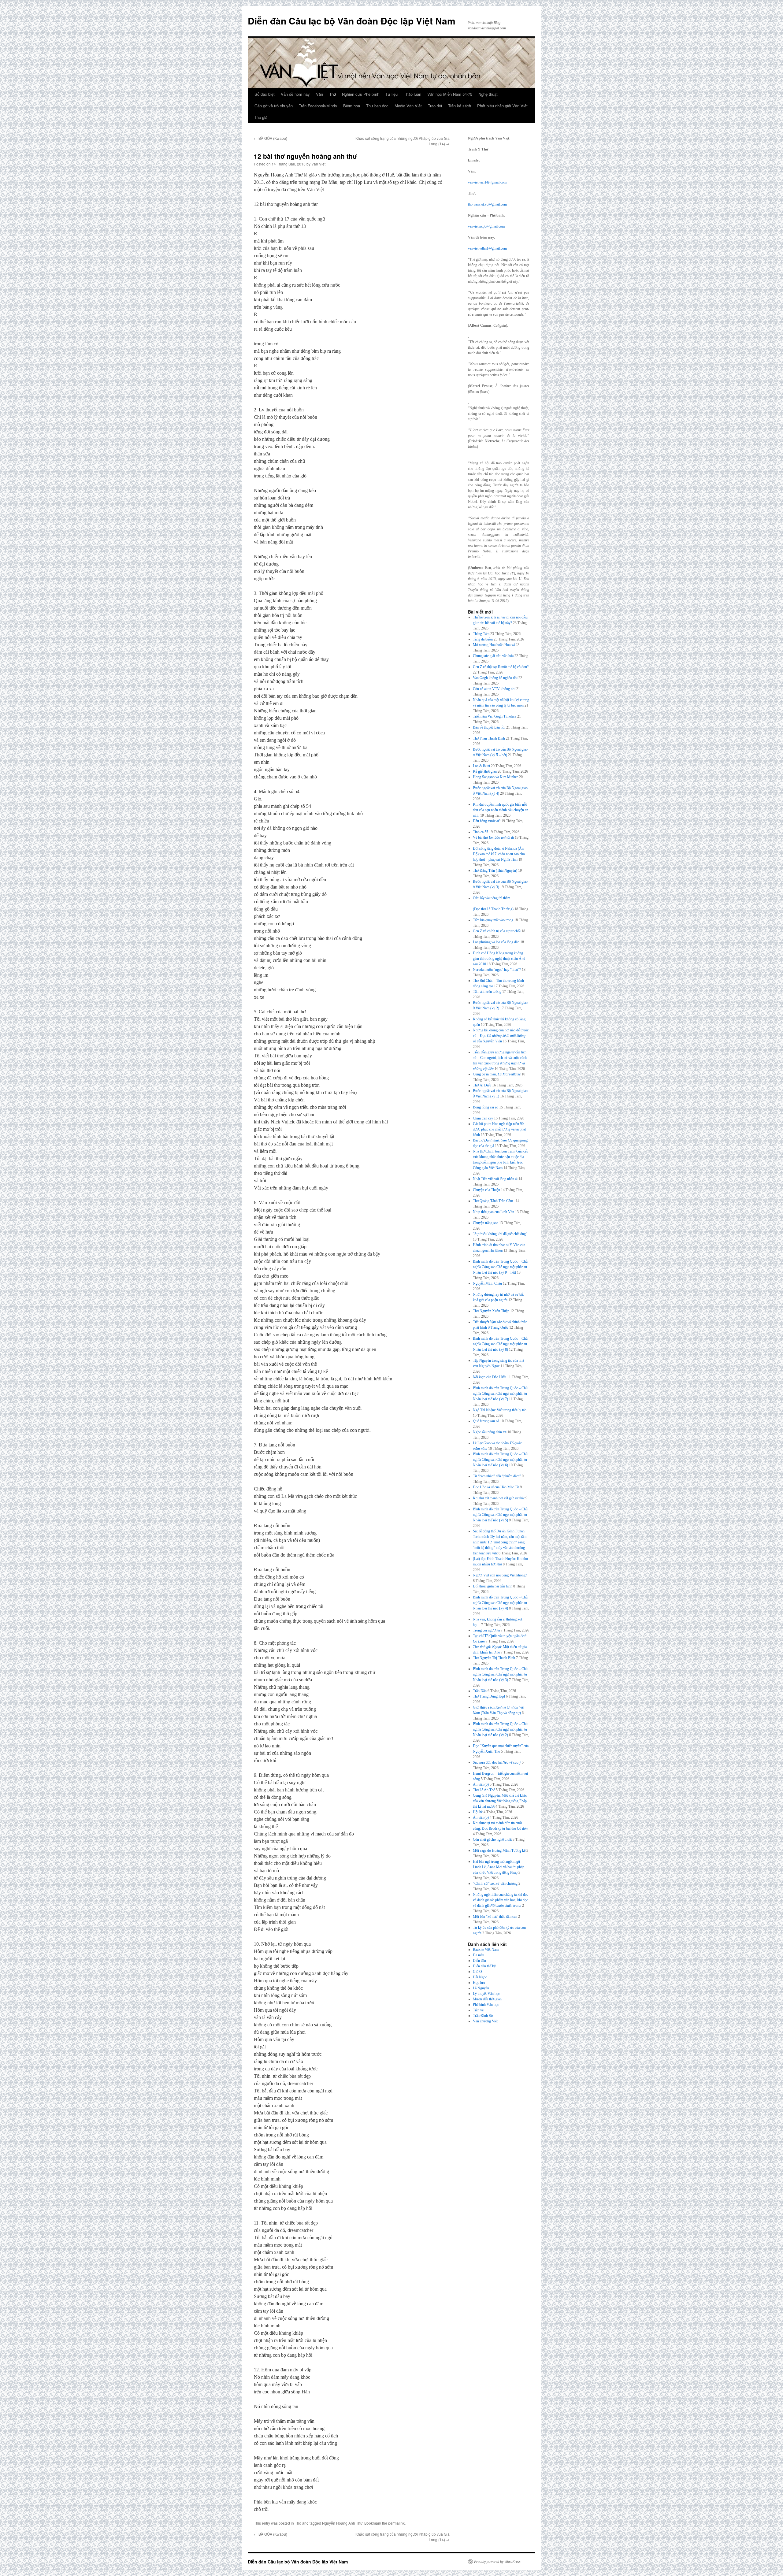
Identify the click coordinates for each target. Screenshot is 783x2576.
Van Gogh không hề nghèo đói (495, 678)
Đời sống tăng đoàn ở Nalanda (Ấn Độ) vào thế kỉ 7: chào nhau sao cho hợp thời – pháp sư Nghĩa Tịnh (499, 854)
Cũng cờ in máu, (497, 1074)
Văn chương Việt (485, 2021)
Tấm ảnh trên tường (487, 992)
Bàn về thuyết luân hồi (489, 727)
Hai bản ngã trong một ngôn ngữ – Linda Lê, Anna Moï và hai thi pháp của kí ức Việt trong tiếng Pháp (499, 1867)
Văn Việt (318, 164)
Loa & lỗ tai (481, 766)
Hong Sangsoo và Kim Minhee (495, 777)
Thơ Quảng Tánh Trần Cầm (494, 1201)
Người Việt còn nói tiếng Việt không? (500, 1575)
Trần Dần (480, 1691)
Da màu (479, 1955)
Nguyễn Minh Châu (487, 1283)
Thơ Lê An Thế (484, 1790)
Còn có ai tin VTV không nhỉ (494, 689)
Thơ (332, 94)
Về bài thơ (493, 837)
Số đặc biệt (265, 94)
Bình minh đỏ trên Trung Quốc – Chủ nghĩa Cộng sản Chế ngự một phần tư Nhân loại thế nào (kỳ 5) (500, 1515)
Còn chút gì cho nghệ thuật (492, 1839)
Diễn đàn (479, 1961)
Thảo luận (412, 94)
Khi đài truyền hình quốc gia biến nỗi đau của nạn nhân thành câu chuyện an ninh (501, 810)
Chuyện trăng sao (486, 1223)
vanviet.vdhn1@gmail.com (487, 248)
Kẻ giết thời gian (485, 771)
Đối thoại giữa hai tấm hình (493, 1586)
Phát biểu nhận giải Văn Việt (502, 106)
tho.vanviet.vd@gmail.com (487, 204)
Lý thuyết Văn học (486, 1994)
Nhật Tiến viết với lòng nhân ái (495, 1179)
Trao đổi (435, 106)
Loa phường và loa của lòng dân (496, 942)
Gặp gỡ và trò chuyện (274, 106)
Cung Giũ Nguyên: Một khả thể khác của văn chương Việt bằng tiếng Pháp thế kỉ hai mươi (500, 1801)
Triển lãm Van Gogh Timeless (495, 716)
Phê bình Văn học (486, 2005)
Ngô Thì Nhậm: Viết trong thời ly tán (500, 1410)
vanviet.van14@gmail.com (487, 182)
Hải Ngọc (480, 1977)
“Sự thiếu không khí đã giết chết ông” (500, 1234)
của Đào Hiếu (490, 1377)
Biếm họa (352, 106)
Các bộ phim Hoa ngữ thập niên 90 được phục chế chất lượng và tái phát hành (499, 1129)
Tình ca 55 (481, 832)
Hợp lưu (479, 1983)
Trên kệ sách (460, 106)
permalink (396, 2523)
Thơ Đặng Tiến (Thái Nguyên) (495, 870)
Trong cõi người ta (486, 1630)
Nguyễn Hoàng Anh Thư (342, 2523)
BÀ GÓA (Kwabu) (271, 138)
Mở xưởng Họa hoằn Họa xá (494, 645)
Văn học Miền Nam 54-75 (450, 94)
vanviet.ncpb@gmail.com (486, 226)
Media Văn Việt (408, 106)
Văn (319, 94)
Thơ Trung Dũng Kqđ (489, 1696)
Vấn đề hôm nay (295, 94)
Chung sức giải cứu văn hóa (493, 656)
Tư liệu (391, 94)
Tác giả (261, 117)
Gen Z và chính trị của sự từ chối (497, 931)
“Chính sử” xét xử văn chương (495, 1884)
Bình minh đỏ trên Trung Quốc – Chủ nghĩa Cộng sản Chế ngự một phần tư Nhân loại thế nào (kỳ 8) (500, 1344)
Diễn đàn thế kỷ (484, 1966)
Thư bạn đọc (377, 106)
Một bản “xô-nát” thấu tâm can (495, 1917)
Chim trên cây (483, 1118)
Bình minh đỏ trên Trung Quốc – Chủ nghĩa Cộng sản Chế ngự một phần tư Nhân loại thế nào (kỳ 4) (500, 1603)
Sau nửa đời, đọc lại (497, 1762)
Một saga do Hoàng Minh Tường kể (499, 1850)
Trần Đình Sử (483, 2016)
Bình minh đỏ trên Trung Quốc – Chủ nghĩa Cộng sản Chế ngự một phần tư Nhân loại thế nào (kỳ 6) (500, 1460)
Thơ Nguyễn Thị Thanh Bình (494, 1658)
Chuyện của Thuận (486, 1190)
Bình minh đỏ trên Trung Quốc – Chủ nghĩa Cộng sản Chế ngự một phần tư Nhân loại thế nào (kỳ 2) (500, 1729)
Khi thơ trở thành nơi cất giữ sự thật (499, 1498)
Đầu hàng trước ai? (487, 821)
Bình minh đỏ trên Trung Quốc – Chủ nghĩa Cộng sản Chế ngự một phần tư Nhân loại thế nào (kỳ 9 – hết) (500, 1267)
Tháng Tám (481, 634)
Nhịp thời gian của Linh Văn (494, 1212)
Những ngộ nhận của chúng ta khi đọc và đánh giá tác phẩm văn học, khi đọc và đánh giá (501, 1900)
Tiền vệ (478, 2010)
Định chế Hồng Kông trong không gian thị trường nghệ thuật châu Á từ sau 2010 (499, 959)
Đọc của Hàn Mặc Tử (496, 1487)
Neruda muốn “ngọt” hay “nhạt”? (497, 970)
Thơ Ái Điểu (482, 1085)
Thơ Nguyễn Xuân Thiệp (491, 1311)
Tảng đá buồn (483, 639)
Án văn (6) (481, 1784)
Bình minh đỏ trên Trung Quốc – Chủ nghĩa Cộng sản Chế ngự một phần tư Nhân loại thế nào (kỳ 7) (500, 1394)
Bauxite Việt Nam (486, 1950)
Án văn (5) (481, 1817)
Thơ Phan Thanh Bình (489, 738)
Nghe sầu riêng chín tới (490, 1432)
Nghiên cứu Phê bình (361, 94)
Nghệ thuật (488, 94)
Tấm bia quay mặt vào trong (493, 920)
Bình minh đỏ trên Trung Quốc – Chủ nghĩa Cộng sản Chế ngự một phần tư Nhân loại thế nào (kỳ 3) (500, 1674)
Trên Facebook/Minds (318, 106)
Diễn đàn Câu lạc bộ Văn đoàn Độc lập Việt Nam (352, 21)
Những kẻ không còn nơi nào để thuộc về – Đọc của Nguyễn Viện (501, 1036)
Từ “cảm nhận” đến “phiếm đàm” (497, 1476)
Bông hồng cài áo (486, 1107)
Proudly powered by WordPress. (498, 2562)
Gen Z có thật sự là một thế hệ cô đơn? (501, 667)
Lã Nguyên (481, 1988)
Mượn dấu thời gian (487, 1999)
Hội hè (478, 1812)
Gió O (477, 1972)
